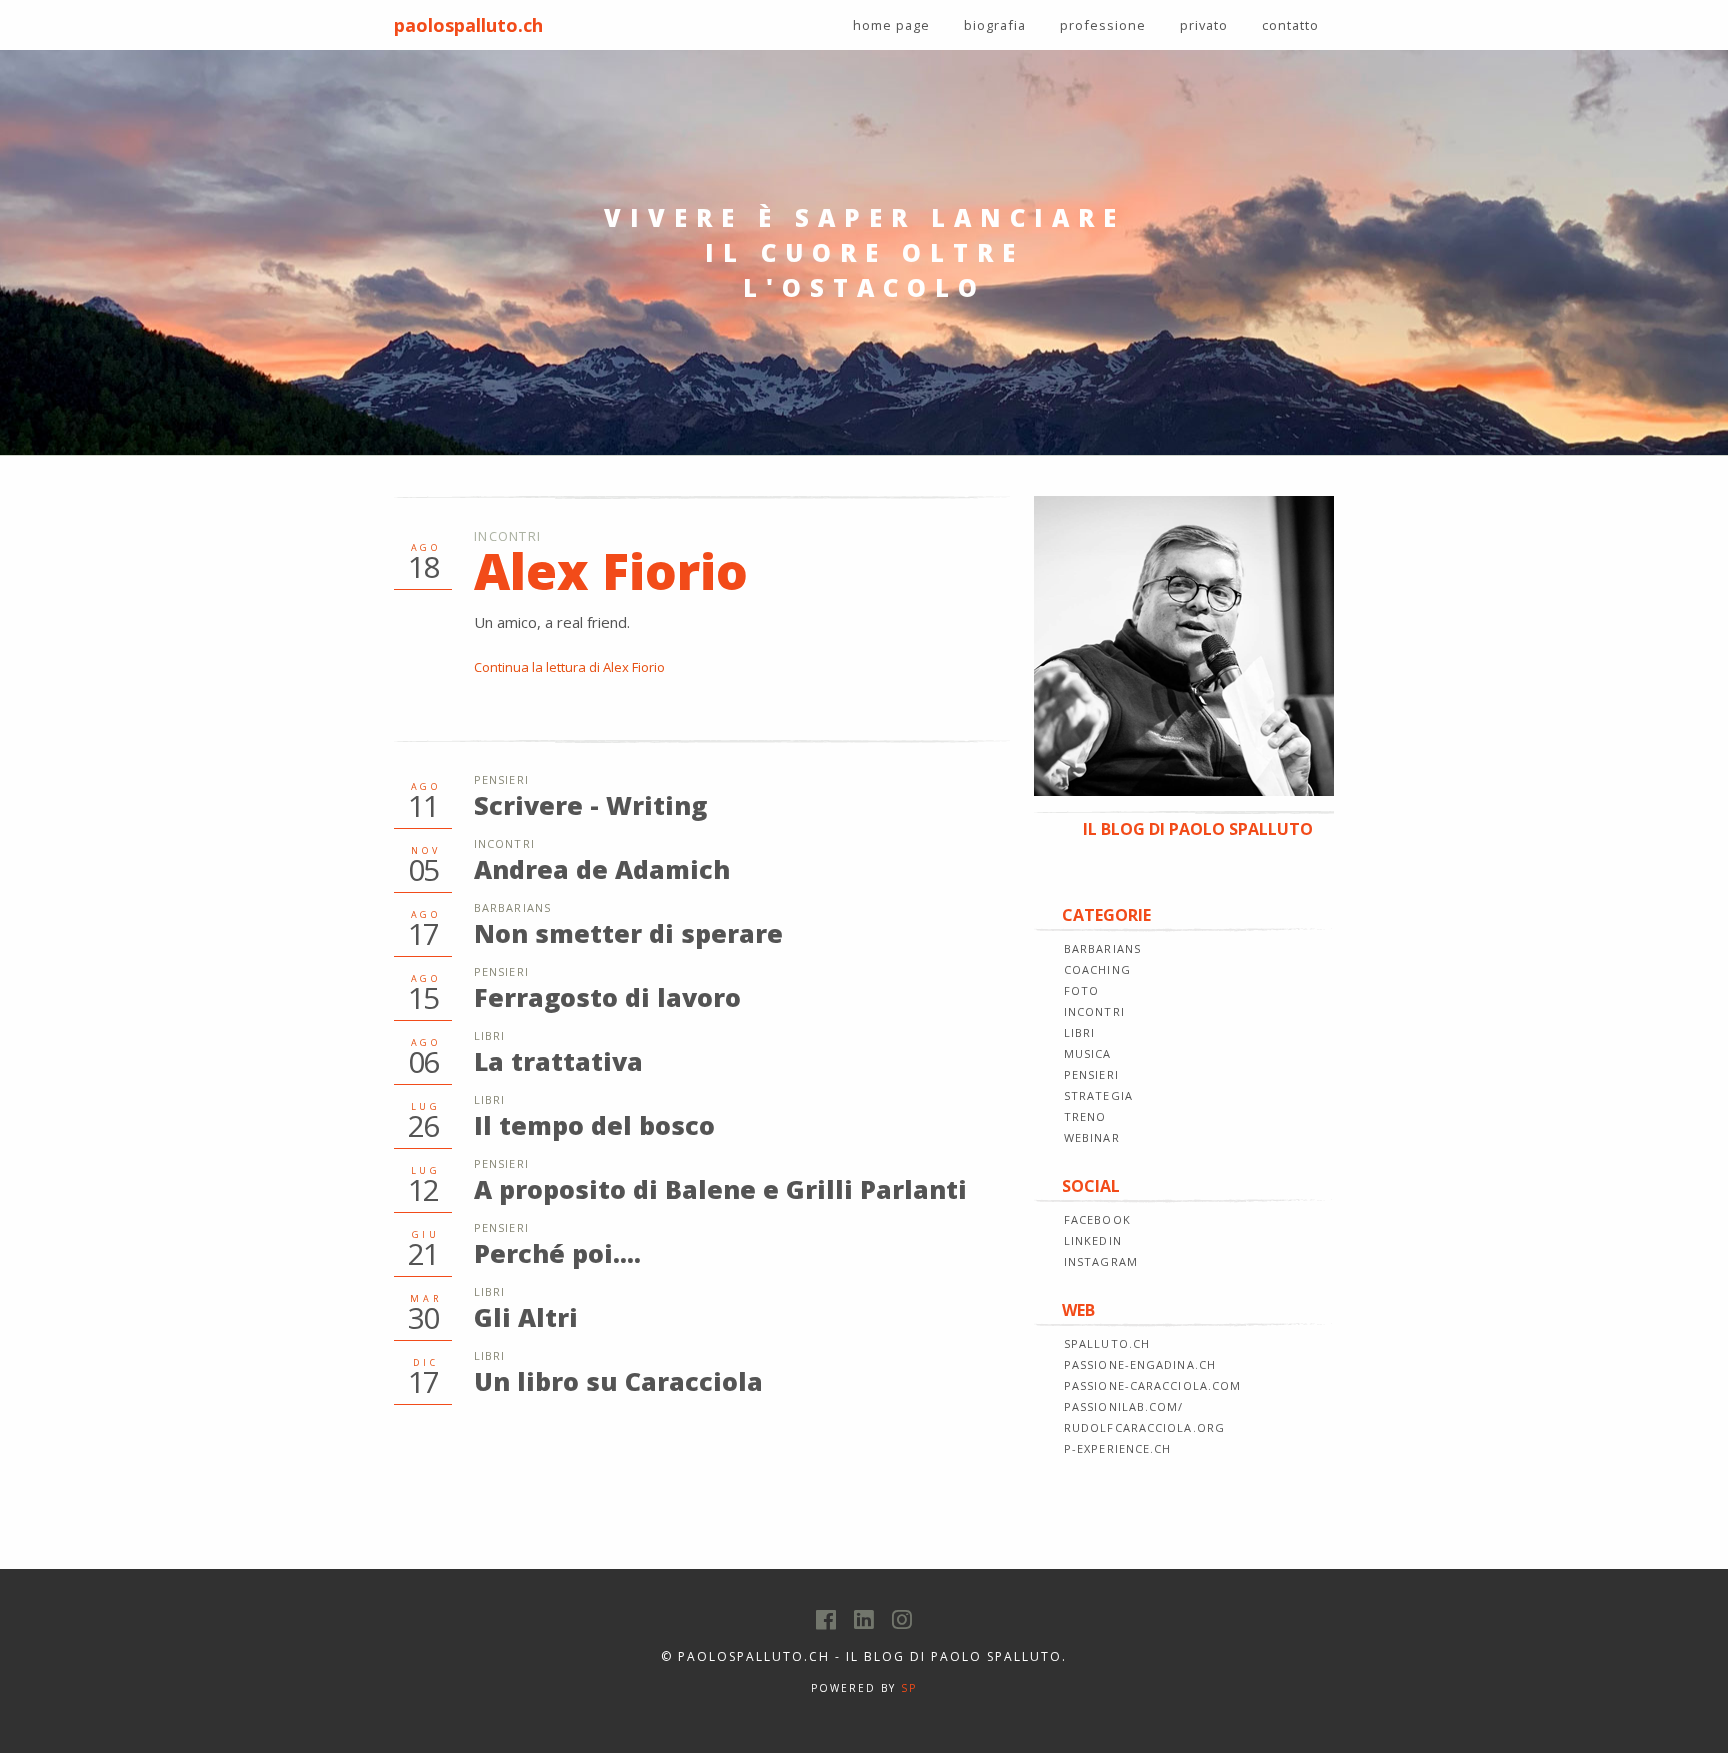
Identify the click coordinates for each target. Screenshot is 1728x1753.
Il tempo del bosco (594, 1125)
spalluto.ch (1107, 1343)
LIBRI (1080, 1032)
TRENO (1085, 1116)
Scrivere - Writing (590, 805)
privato (1204, 25)
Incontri (507, 536)
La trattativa (558, 1061)
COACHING (1097, 969)
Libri (490, 1035)
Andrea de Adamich (602, 869)
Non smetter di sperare (628, 933)
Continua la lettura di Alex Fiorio (569, 667)
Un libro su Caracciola (618, 1381)
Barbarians (512, 907)
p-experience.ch (1118, 1448)
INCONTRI (1094, 1011)
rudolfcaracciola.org (1144, 1427)
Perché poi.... (557, 1253)
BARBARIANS (1102, 948)
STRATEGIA (1098, 1095)
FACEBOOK (1097, 1219)
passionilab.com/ (1124, 1406)
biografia (995, 25)
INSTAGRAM (1101, 1261)
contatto (1290, 25)
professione (1103, 25)
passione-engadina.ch (1140, 1364)
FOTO (1081, 990)
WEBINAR (1092, 1137)
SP (909, 1688)
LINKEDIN (1093, 1240)
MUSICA (1088, 1053)
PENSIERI (1091, 1074)
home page (891, 25)
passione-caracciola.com (1152, 1385)
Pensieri (501, 779)
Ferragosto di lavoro (607, 997)
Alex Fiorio (611, 571)
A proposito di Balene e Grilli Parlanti (720, 1189)
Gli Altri (526, 1317)
